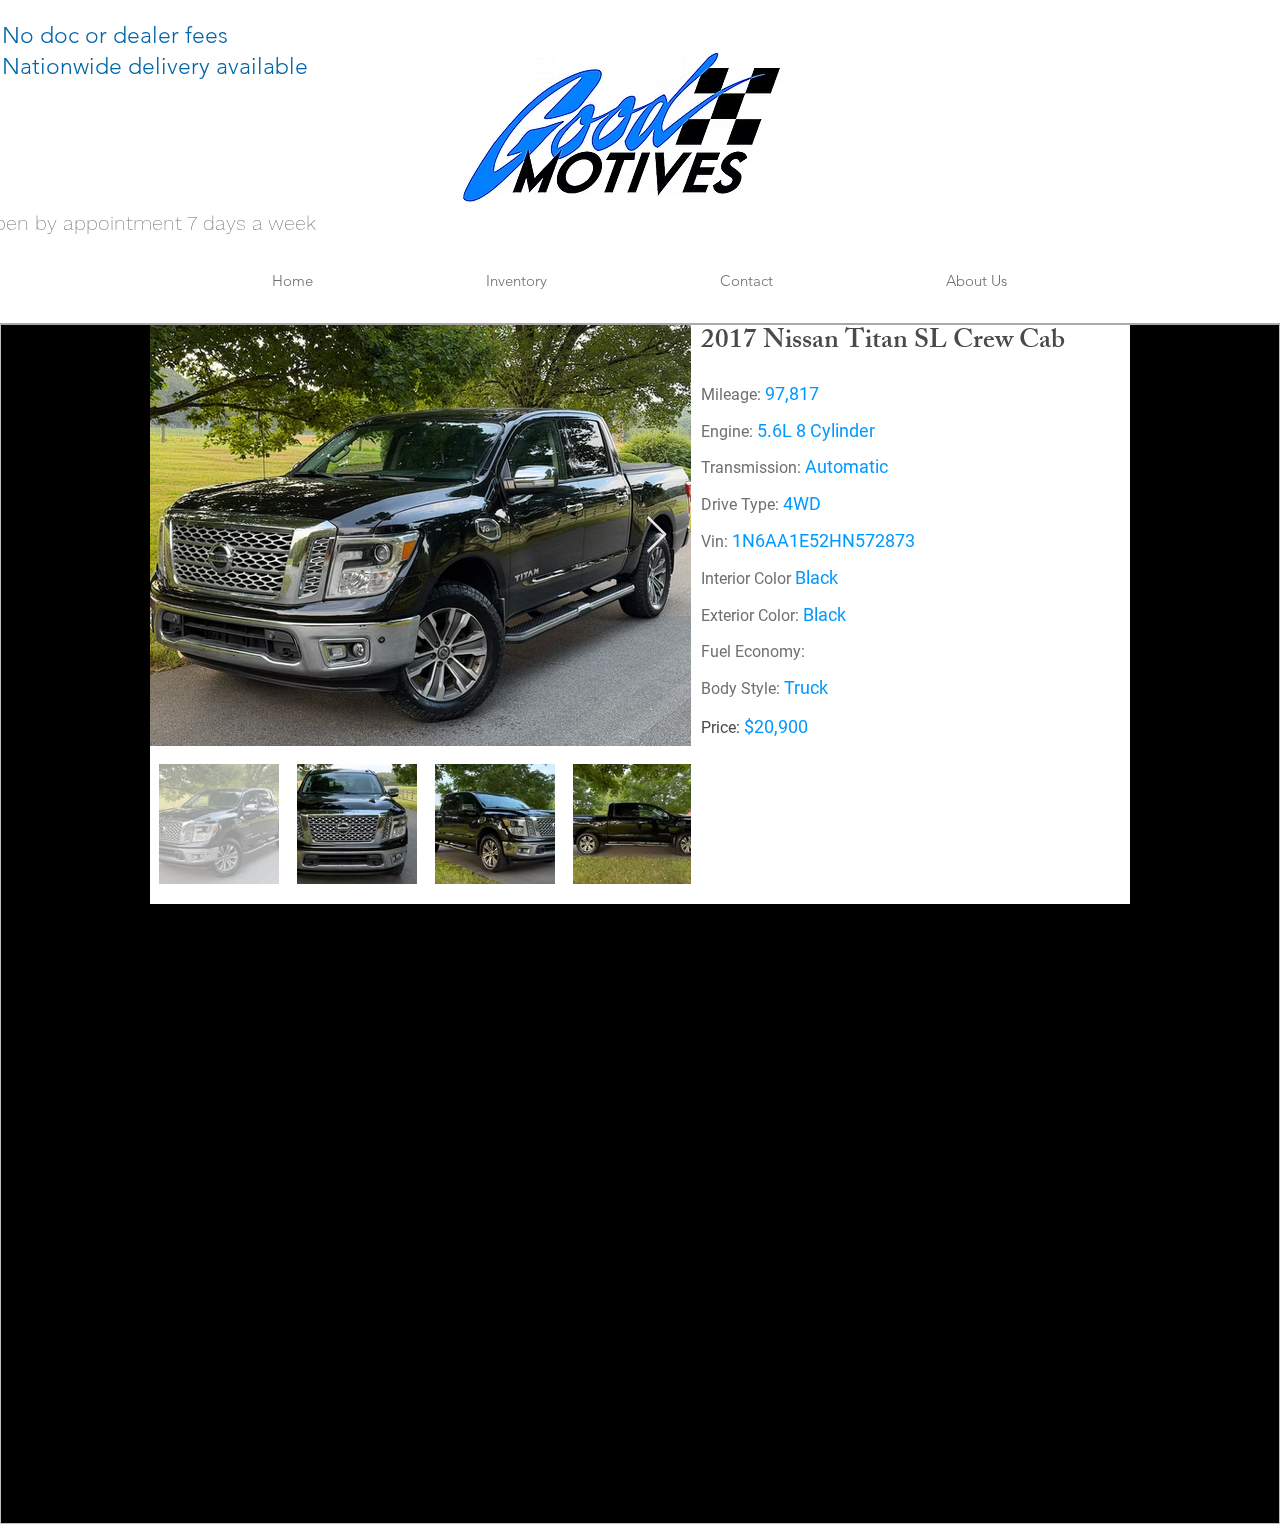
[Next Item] (656, 535)
